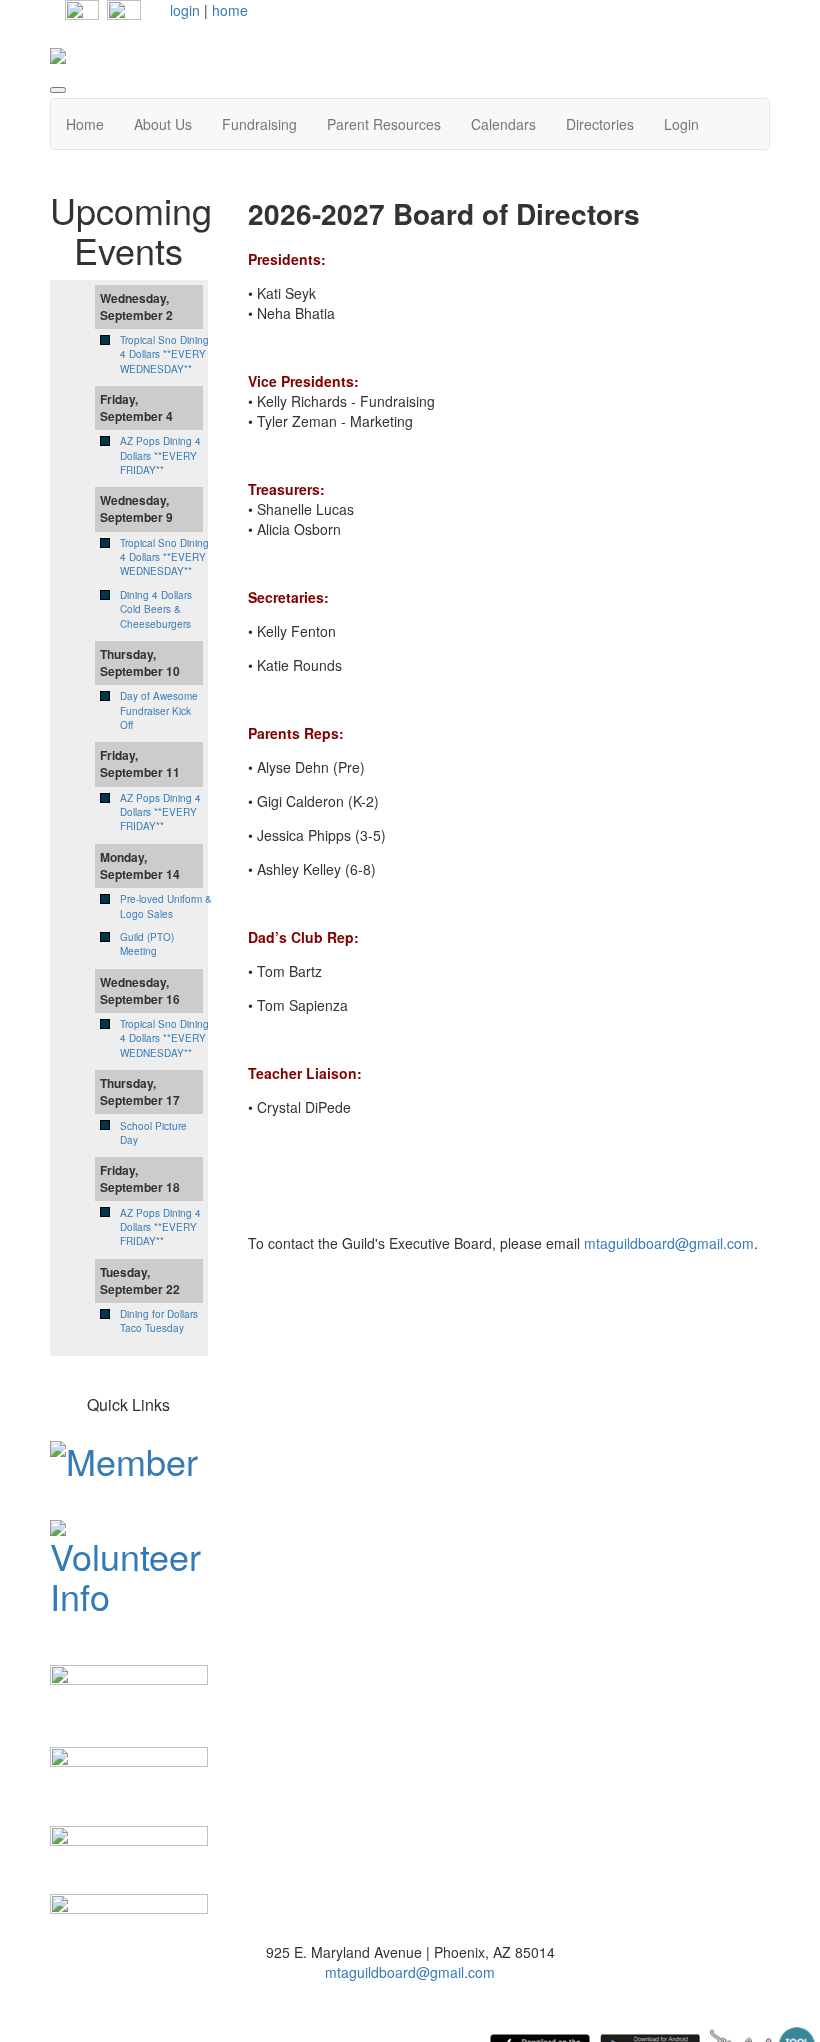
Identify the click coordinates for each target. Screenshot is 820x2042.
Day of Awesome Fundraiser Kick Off (159, 710)
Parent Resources (384, 124)
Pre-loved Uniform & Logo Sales (166, 906)
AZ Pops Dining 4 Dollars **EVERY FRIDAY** (160, 455)
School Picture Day (153, 1133)
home (230, 10)
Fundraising (259, 124)
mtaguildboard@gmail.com (669, 1243)
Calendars (503, 124)
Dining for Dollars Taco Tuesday (159, 1321)
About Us (163, 124)
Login (681, 124)
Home (85, 124)
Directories (600, 124)
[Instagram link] (124, 15)
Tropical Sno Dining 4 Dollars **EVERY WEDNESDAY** (164, 354)
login (185, 10)
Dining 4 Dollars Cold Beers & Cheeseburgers (156, 609)
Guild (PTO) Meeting (147, 944)
